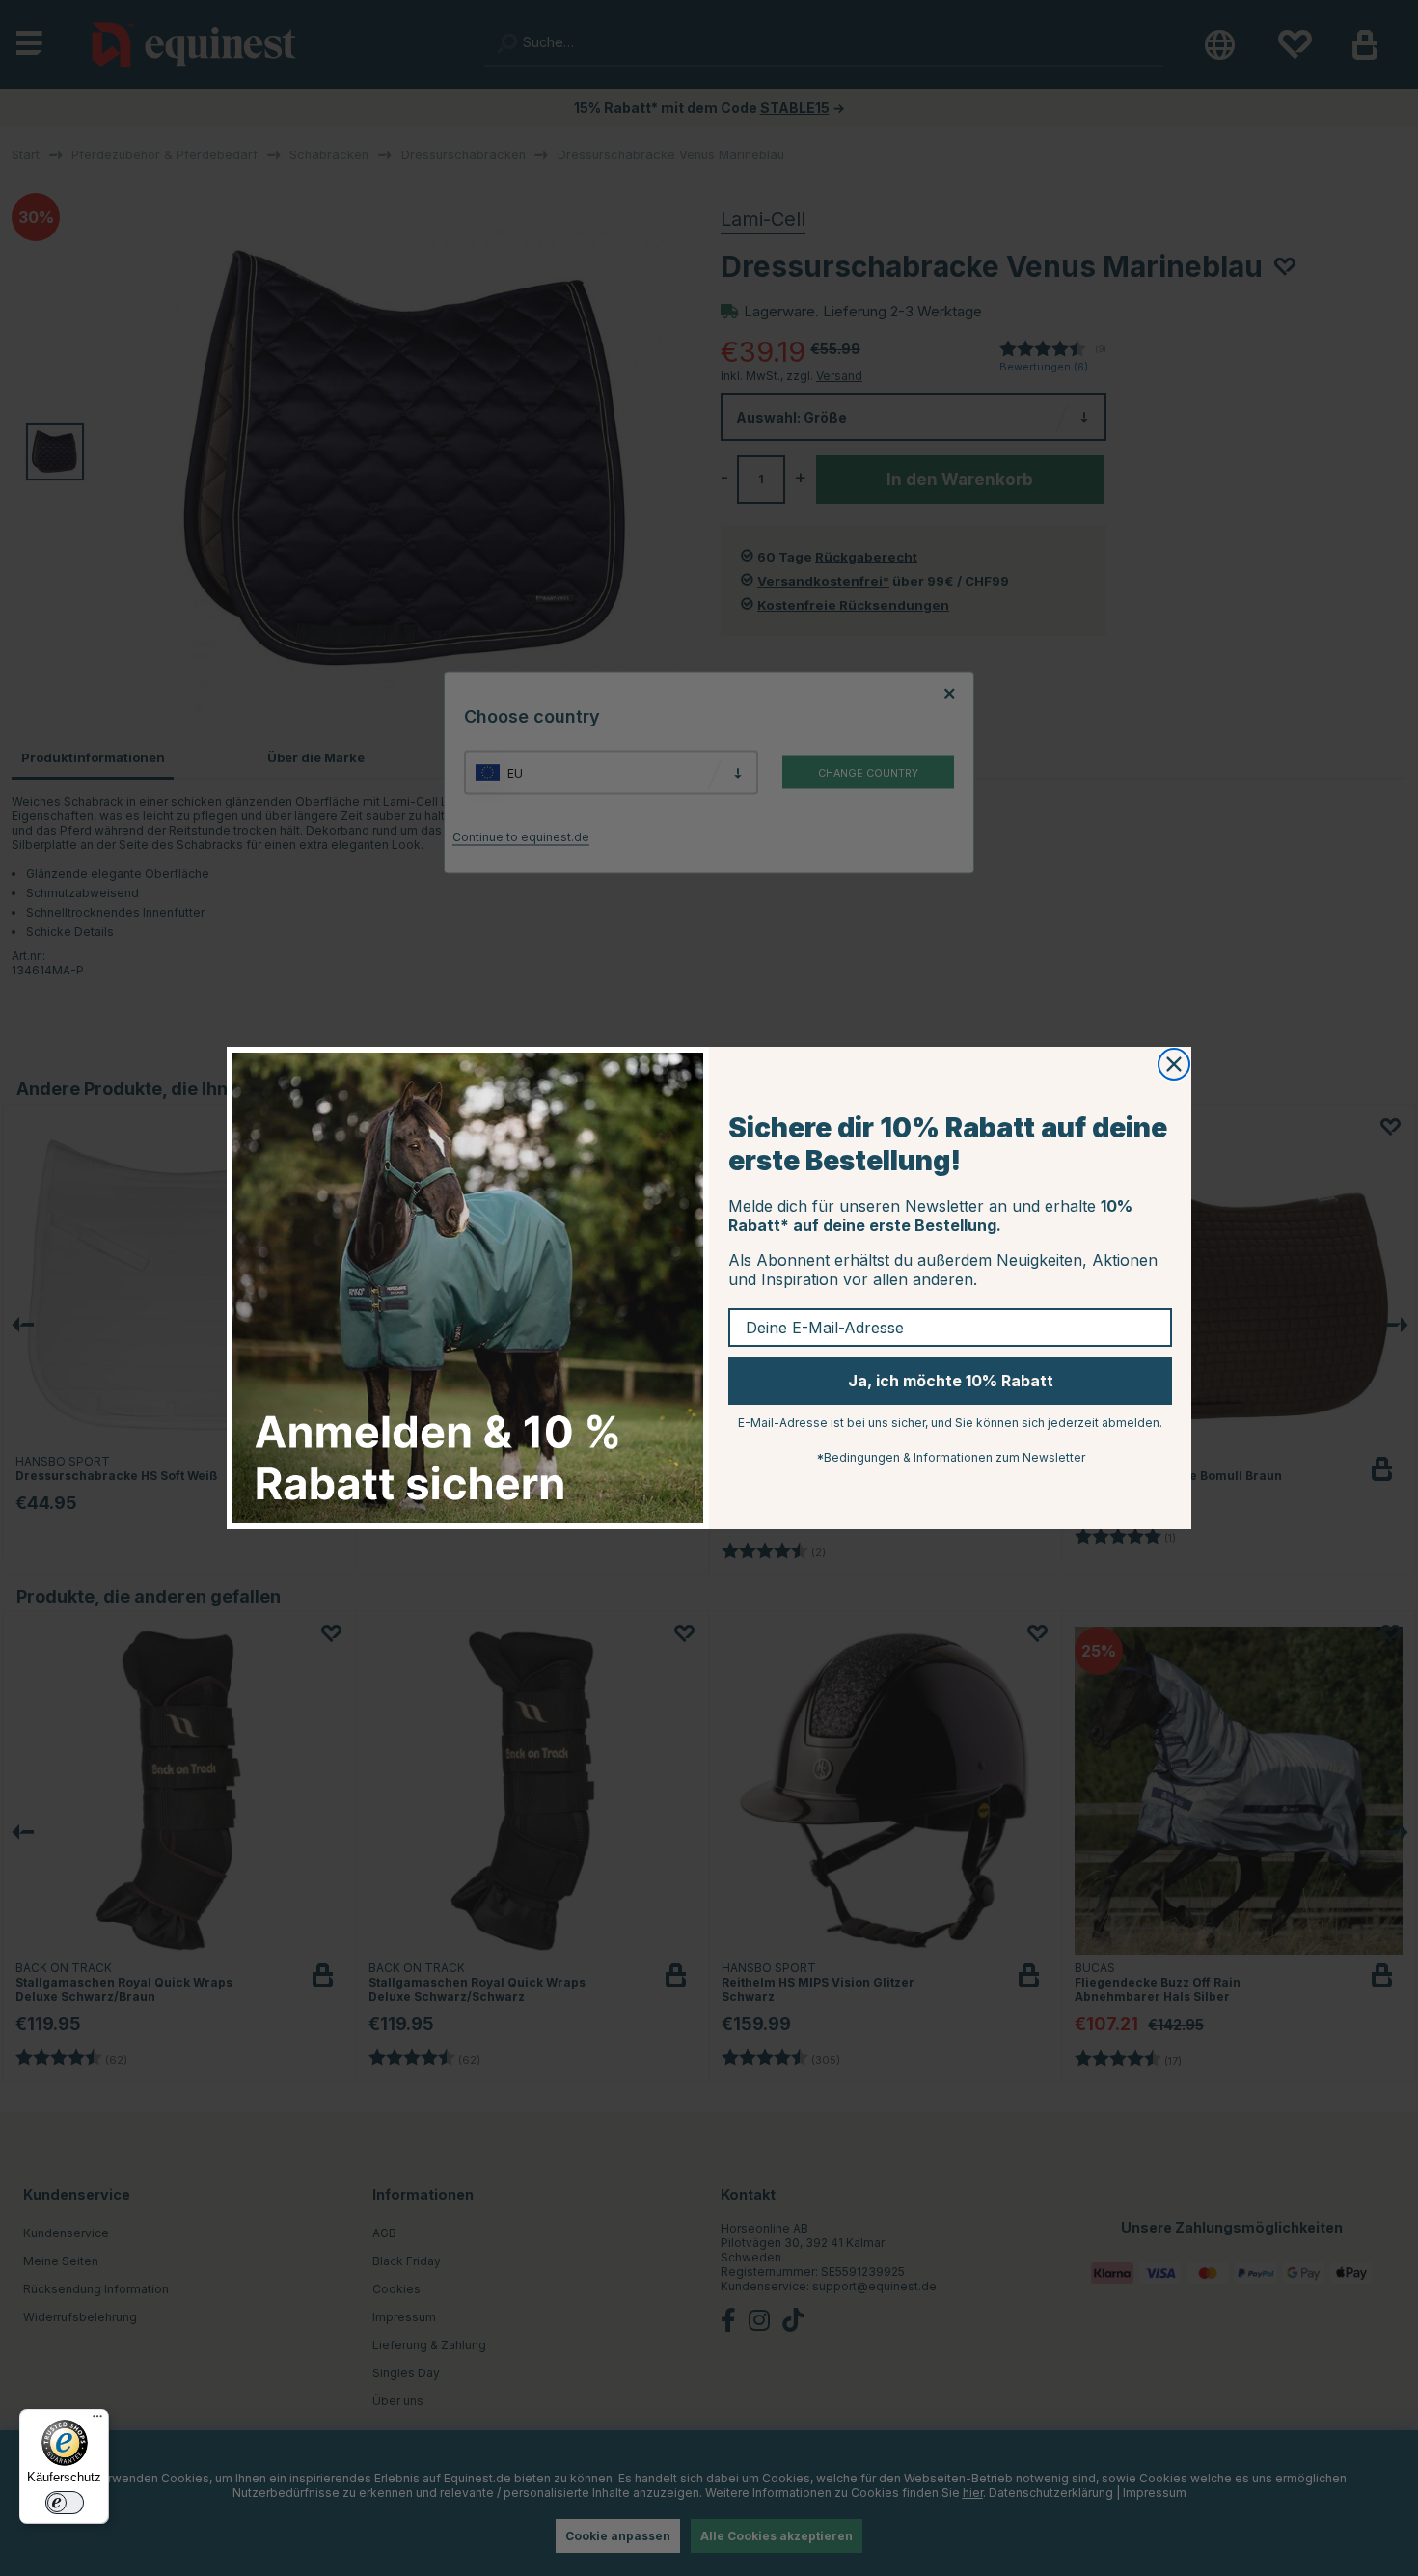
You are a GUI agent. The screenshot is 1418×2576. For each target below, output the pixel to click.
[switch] (65, 2503)
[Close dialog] (1174, 1064)
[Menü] (97, 2421)
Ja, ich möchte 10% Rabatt (951, 1381)
